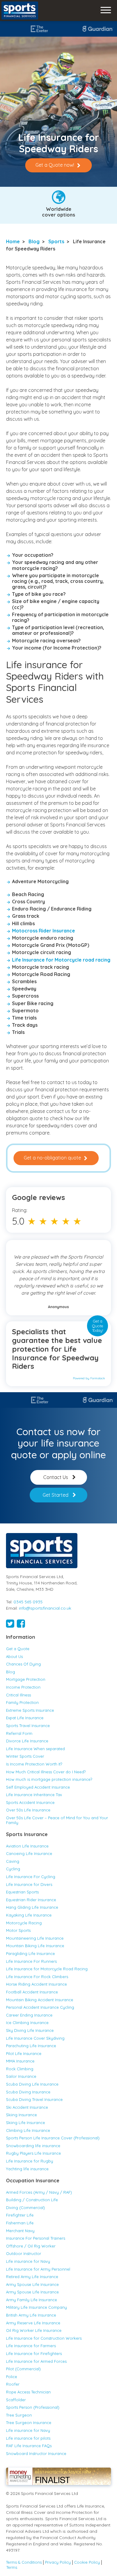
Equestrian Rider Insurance (31, 1900)
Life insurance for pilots (28, 2438)
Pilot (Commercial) (23, 2369)
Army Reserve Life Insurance (33, 2323)
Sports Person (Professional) (33, 2407)
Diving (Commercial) (25, 2208)
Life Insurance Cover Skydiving (35, 2038)
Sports (56, 241)
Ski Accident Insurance (27, 2107)
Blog (34, 241)
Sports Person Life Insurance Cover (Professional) (53, 2138)
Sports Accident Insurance (30, 1802)
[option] (74, 29)
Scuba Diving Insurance (28, 2092)
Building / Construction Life (32, 2200)
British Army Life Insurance (31, 2315)
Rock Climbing (20, 2069)
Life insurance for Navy (28, 2261)
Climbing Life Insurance (28, 2130)
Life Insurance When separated (35, 1749)
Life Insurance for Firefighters (34, 2353)
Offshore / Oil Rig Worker (31, 2246)
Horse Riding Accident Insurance (36, 1984)
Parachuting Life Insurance (31, 2046)
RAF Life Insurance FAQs (29, 2446)
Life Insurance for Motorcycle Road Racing (47, 1969)
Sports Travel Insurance (28, 1726)
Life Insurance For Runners (31, 1961)
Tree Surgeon (19, 2415)
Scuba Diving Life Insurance (32, 2084)
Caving (13, 1861)
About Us (14, 1656)
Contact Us (56, 1477)
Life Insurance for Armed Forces (36, 2361)
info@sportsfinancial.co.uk (45, 1608)
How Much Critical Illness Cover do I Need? (46, 1772)
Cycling (13, 1869)
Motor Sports (18, 1930)
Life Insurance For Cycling (31, 1877)
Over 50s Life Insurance (28, 1810)
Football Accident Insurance (32, 1992)
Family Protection (22, 1702)
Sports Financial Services (20, 11)
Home (13, 241)
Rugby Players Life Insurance (33, 2153)
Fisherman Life (20, 2223)
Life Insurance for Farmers (31, 2346)
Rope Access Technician (28, 2392)
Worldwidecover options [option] (58, 212)
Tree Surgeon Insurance (29, 2423)
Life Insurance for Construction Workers (44, 2338)
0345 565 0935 (28, 1602)
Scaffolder (16, 2400)
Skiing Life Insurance (25, 2123)
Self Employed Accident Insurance (38, 1787)
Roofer (13, 2384)
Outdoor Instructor (24, 2253)
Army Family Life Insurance (31, 2300)
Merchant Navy (20, 2231)
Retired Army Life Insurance (32, 2277)
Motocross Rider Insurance (43, 931)
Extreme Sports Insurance (30, 1710)
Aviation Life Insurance (27, 1846)
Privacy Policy (58, 2562)
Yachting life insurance (27, 2169)
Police (12, 2377)
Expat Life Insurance (25, 1718)
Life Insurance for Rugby (30, 2161)
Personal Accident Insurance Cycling (40, 2007)
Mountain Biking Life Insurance (36, 1946)
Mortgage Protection (26, 1679)
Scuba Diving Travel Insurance (34, 2099)
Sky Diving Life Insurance (30, 2030)
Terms (12, 2567)
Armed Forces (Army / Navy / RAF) (39, 2192)
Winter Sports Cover (25, 1756)
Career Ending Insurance (29, 2015)
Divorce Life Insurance (27, 1741)
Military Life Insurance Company (36, 2307)
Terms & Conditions (24, 2562)
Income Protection (23, 1687)
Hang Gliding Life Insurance (32, 1907)
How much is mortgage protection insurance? (49, 1779)
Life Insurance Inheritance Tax (34, 1795)
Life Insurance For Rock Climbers (37, 1977)
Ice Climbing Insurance (27, 2023)
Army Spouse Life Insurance (32, 2284)
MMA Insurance (20, 2061)
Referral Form (19, 1733)
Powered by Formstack (89, 1378)
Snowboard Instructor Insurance (36, 2453)
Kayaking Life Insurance (29, 1915)
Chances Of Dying (23, 1664)
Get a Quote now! (55, 165)
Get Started (55, 1495)
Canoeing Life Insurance (29, 1853)
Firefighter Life (20, 2215)
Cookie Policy (87, 2562)
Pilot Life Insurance (24, 2053)
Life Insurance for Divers (29, 1884)
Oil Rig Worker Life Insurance (34, 2330)
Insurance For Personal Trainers (36, 2238)
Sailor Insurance (21, 2076)
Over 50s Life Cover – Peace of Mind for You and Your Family (57, 1820)
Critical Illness (18, 1695)
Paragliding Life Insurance (30, 1953)
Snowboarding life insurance (33, 2146)
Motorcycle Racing (24, 1923)
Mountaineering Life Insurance (35, 1938)
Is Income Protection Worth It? (34, 1764)
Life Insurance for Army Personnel (38, 2269)
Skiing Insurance (21, 2115)
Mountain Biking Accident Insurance (40, 2000)
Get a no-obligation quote (52, 1158)
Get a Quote (18, 1649)
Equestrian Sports (22, 1892)
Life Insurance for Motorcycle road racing (61, 960)
